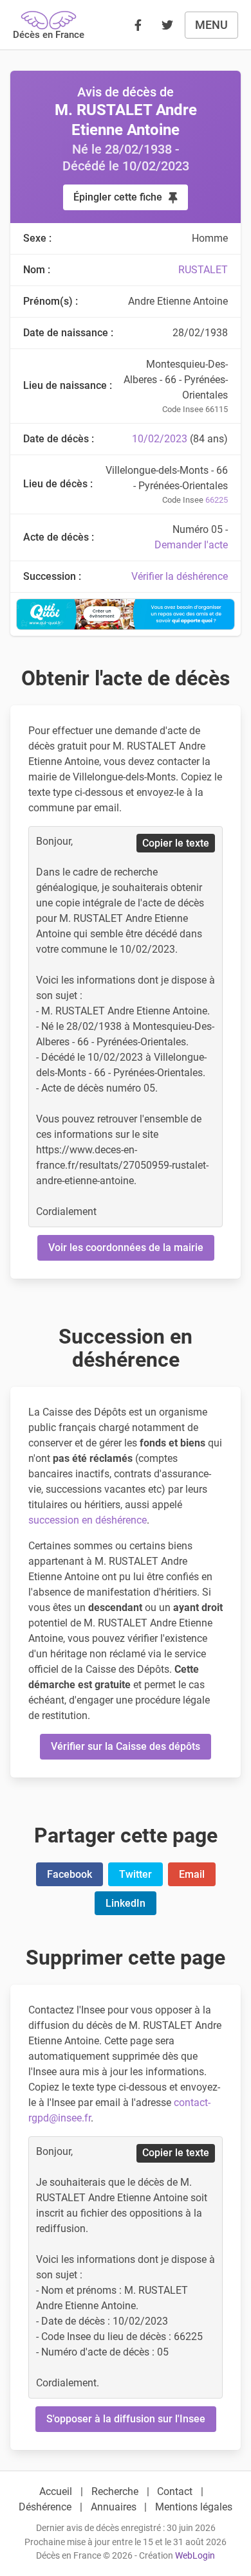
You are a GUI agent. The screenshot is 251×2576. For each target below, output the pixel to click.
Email (192, 1874)
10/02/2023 (160, 439)
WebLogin (195, 2556)
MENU (211, 25)
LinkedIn (126, 1903)
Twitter (135, 1874)
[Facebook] (138, 25)
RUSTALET (203, 270)
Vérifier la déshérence (180, 576)
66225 (217, 500)
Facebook (70, 1874)
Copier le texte (176, 843)
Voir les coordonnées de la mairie (126, 1247)
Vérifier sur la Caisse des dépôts (126, 1746)
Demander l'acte (191, 545)
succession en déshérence (88, 1520)
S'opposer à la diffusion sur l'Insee (126, 2419)
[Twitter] (167, 25)
